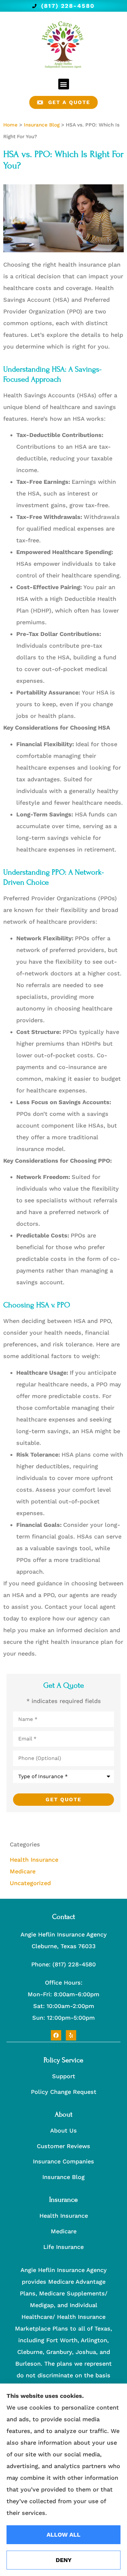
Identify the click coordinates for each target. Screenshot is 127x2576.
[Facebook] (56, 2035)
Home (10, 125)
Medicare (64, 2231)
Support (64, 2076)
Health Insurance (64, 2216)
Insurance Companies (63, 2161)
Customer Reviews (63, 2146)
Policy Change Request (64, 2092)
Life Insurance (63, 2247)
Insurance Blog (42, 125)
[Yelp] (71, 2035)
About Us (63, 2130)
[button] (64, 84)
